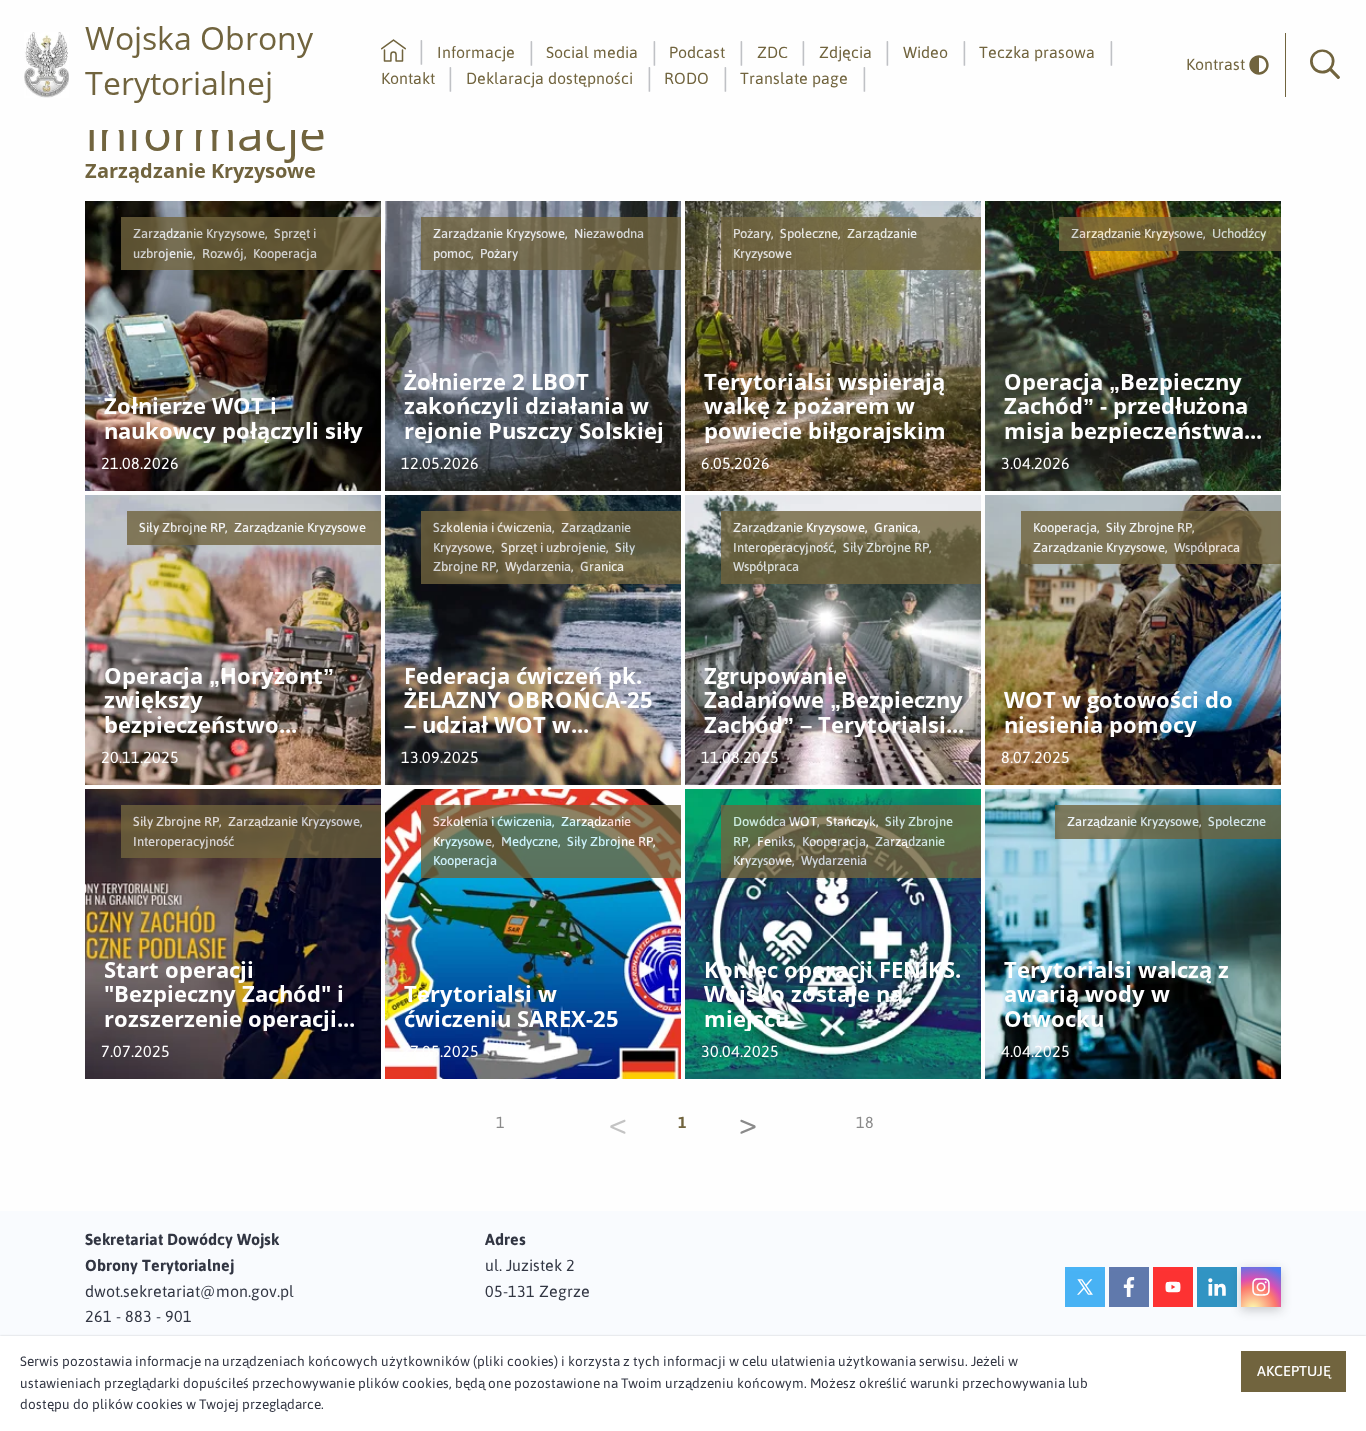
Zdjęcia (845, 52)
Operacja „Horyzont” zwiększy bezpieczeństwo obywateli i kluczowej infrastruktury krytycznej (223, 701)
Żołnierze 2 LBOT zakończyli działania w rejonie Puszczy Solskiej (534, 407)
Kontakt (408, 78)
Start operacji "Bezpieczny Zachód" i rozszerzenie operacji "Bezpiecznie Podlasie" (228, 995)
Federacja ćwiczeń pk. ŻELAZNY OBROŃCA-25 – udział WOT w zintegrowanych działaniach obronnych (528, 701)
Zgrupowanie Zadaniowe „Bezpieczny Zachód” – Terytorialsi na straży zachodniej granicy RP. (833, 701)
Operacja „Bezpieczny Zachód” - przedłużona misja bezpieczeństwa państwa (1126, 407)
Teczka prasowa (1037, 52)
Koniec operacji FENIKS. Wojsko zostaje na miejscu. (832, 995)
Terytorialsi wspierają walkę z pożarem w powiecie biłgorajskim (825, 407)
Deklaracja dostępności (549, 78)
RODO (686, 78)
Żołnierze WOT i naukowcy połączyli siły (233, 418)
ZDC (772, 52)
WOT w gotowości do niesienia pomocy (1118, 712)
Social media (592, 52)
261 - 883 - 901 (138, 1316)
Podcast (697, 52)
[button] (1325, 65)
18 (865, 1122)
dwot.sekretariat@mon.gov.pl (189, 1291)
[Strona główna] (393, 52)
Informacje (476, 52)
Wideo (925, 52)
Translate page (794, 78)
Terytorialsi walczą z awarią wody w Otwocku (1116, 995)
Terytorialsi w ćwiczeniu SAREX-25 (511, 1006)
